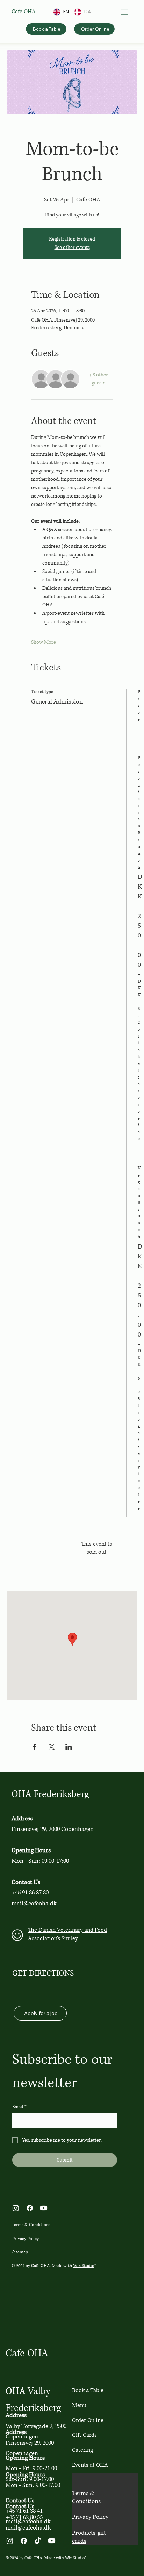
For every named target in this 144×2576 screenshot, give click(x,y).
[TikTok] (38, 2541)
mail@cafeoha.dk (34, 1903)
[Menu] (124, 12)
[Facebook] (30, 2208)
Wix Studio (84, 2266)
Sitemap (20, 2252)
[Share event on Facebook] (34, 1747)
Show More (44, 642)
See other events (72, 247)
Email (19, 2107)
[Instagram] (16, 2208)
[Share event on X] (52, 1747)
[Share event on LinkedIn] (69, 1747)
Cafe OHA (24, 12)
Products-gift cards (89, 2537)
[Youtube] (44, 2208)
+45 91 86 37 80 (30, 1893)
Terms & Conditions (31, 2225)
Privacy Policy (26, 2239)
